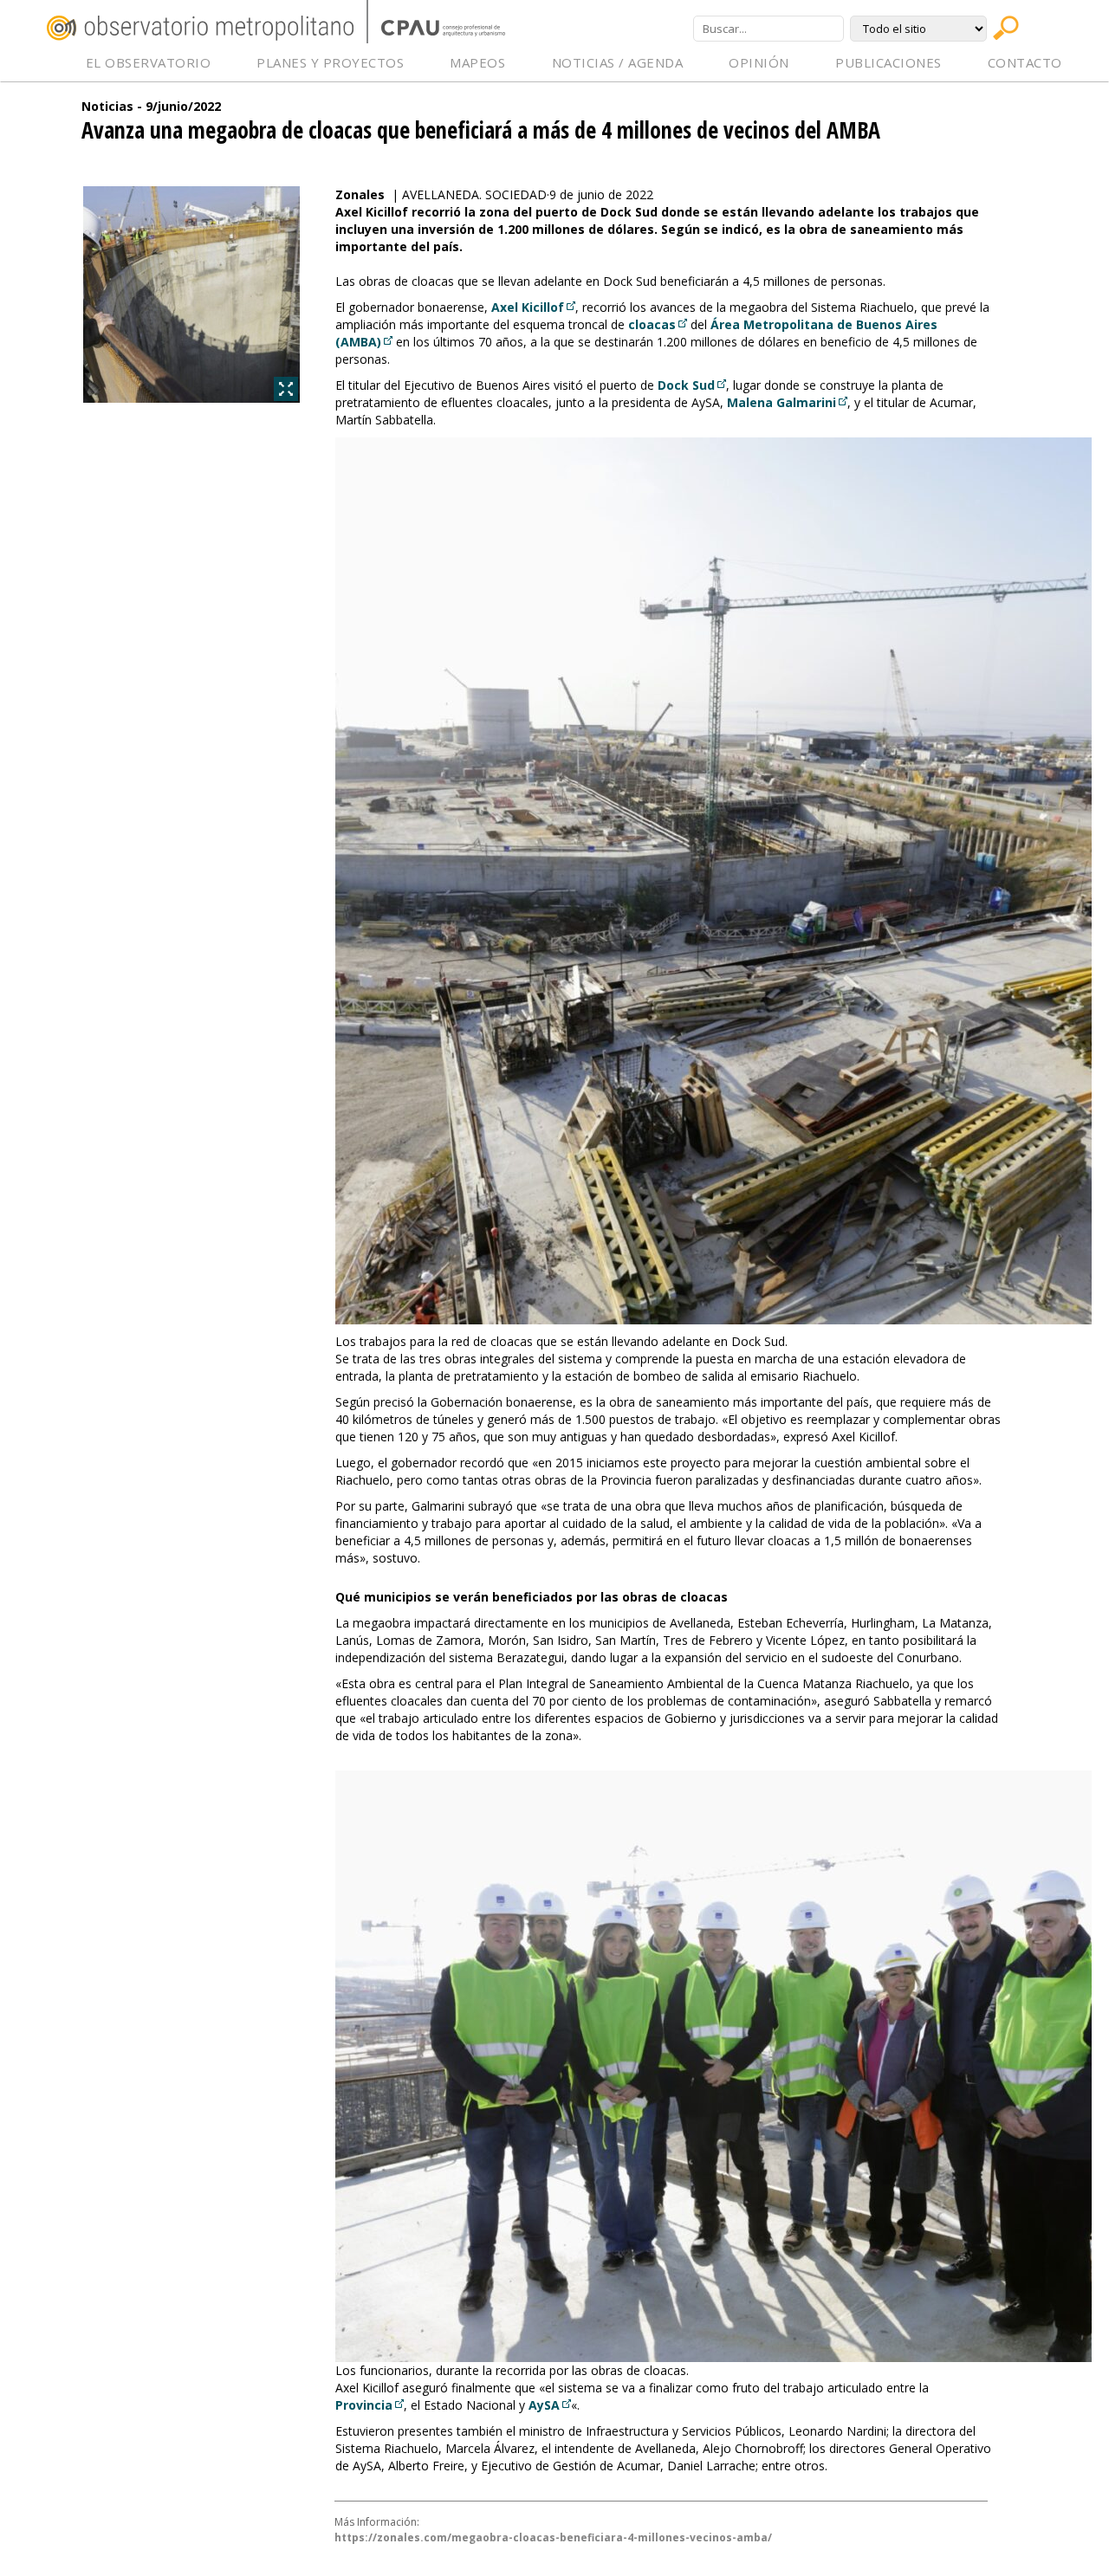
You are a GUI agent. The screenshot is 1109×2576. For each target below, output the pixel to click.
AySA (544, 2405)
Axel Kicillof (528, 307)
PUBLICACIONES (888, 62)
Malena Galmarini (781, 402)
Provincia (364, 2405)
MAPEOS (477, 62)
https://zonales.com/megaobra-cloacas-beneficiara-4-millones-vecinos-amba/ (553, 2537)
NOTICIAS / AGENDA (618, 62)
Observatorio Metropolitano (200, 28)
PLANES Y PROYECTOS (330, 62)
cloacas (652, 324)
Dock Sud (686, 385)
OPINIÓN (759, 62)
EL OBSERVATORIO (149, 62)
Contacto (1025, 62)
